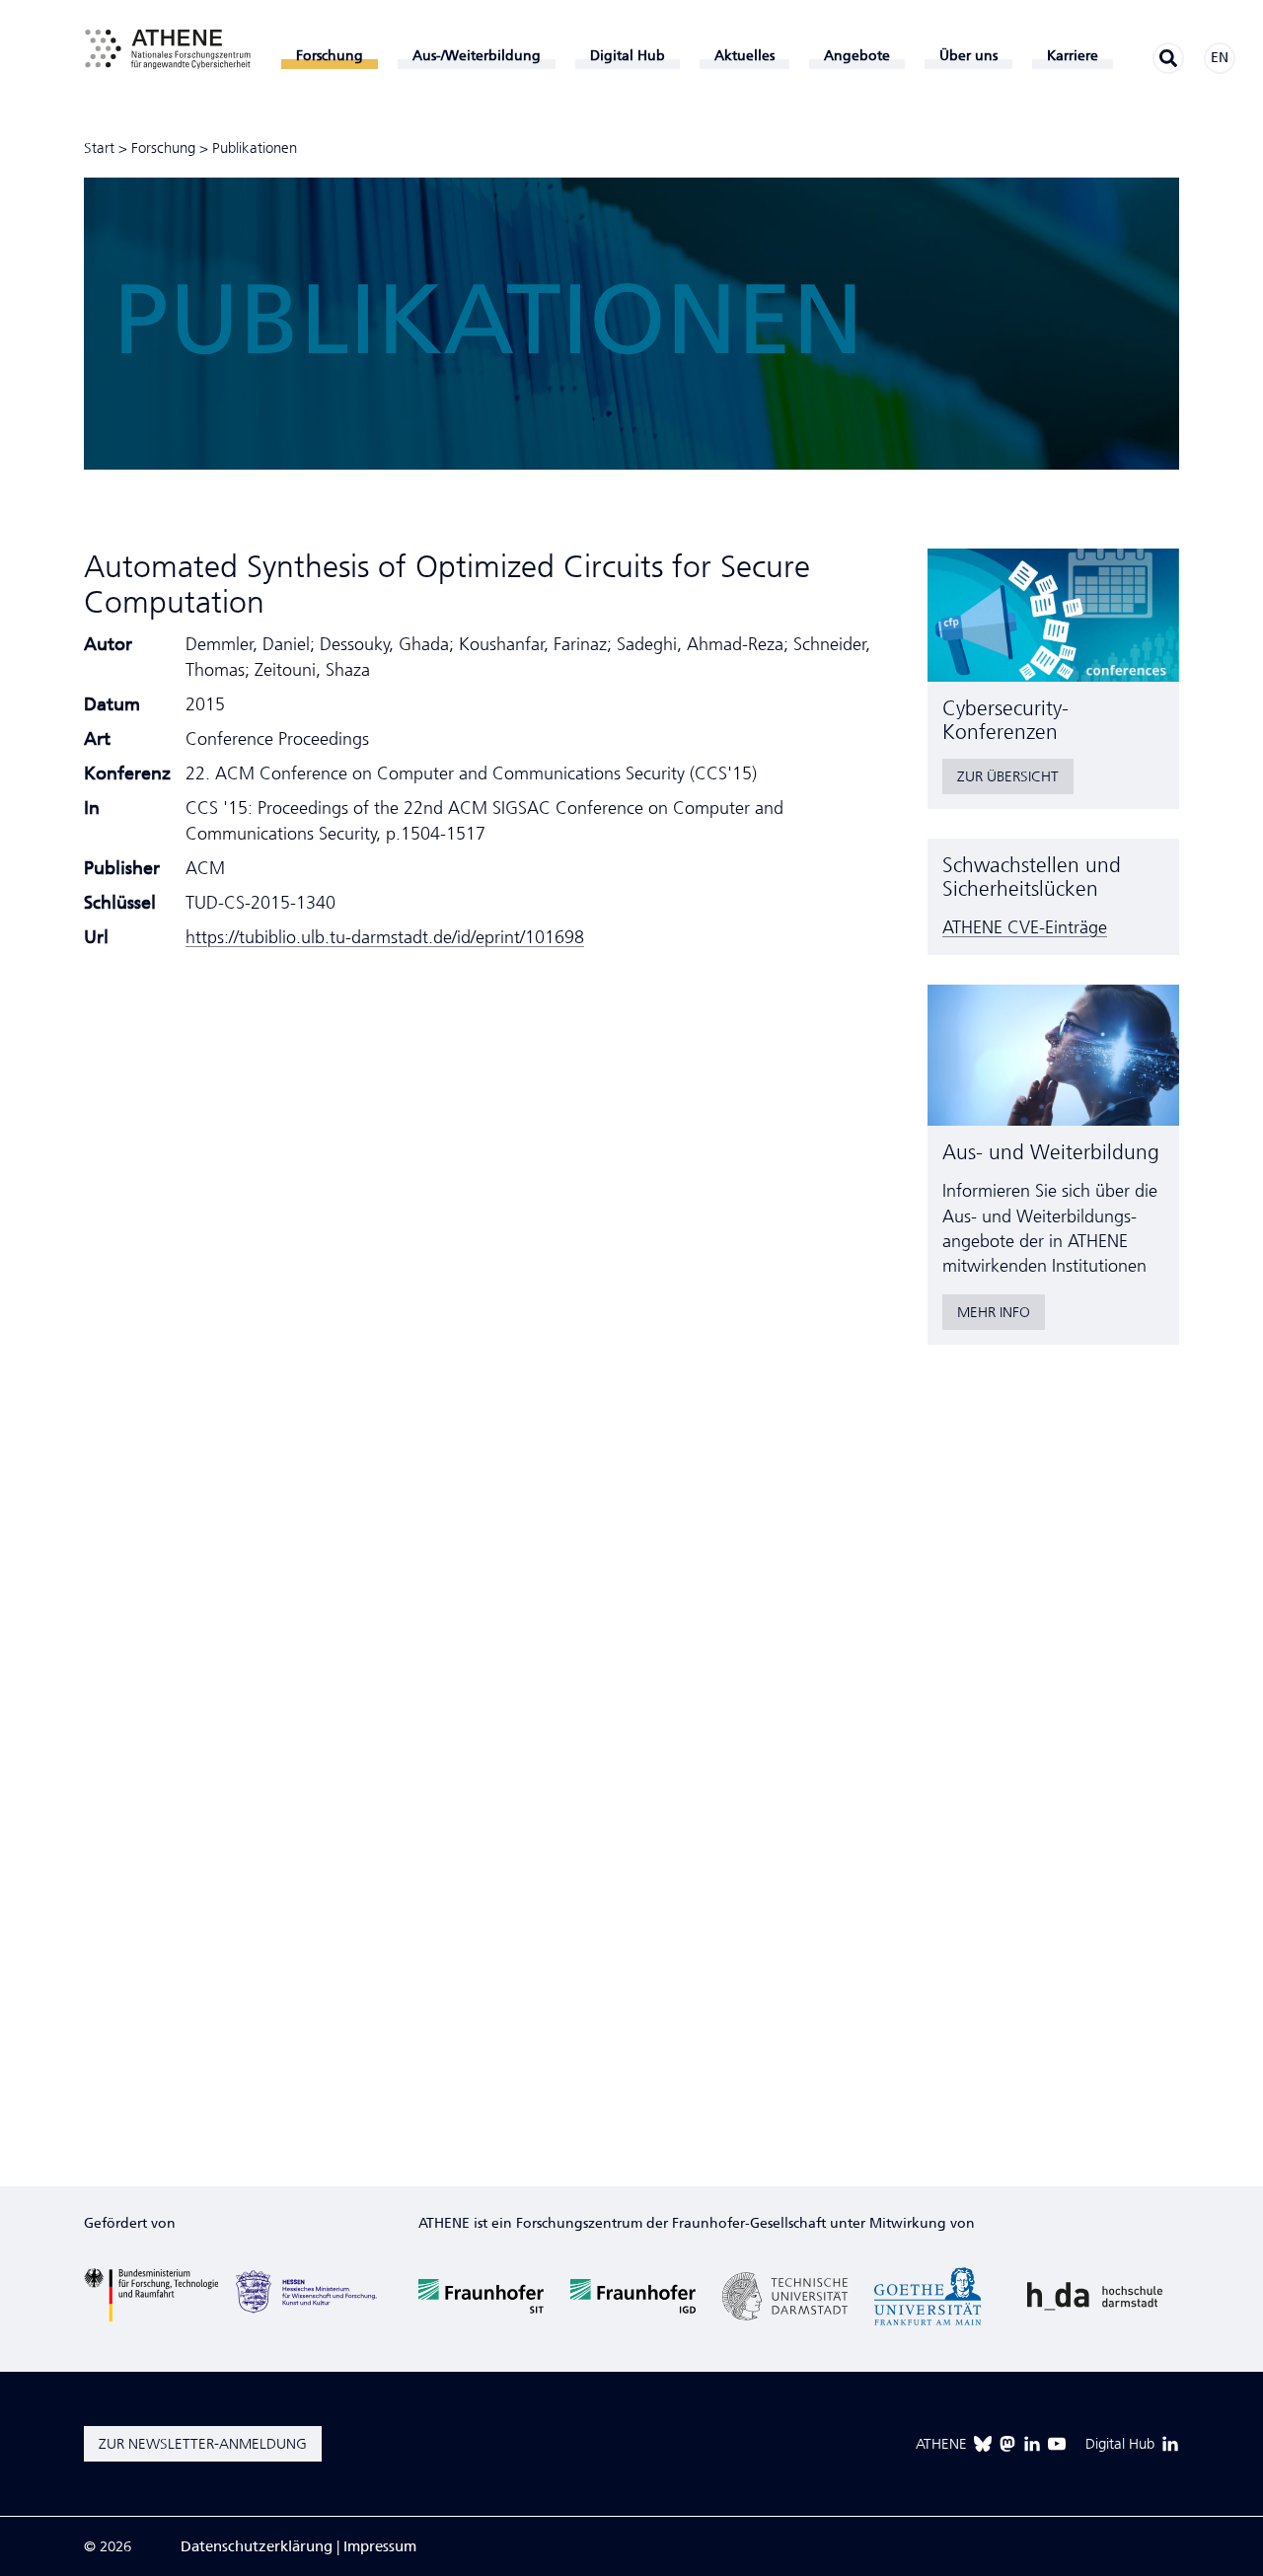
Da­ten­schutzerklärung (257, 2546)
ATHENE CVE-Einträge (1025, 927)
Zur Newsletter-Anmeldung (203, 2444)
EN (1220, 58)
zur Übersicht (1008, 776)
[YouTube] (1057, 2444)
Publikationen (255, 148)
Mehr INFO (994, 1312)
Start (99, 148)
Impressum (380, 2546)
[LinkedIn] (1032, 2444)
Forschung (163, 148)
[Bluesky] (983, 2444)
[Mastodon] (1007, 2444)
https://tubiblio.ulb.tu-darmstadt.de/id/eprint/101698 (385, 937)
